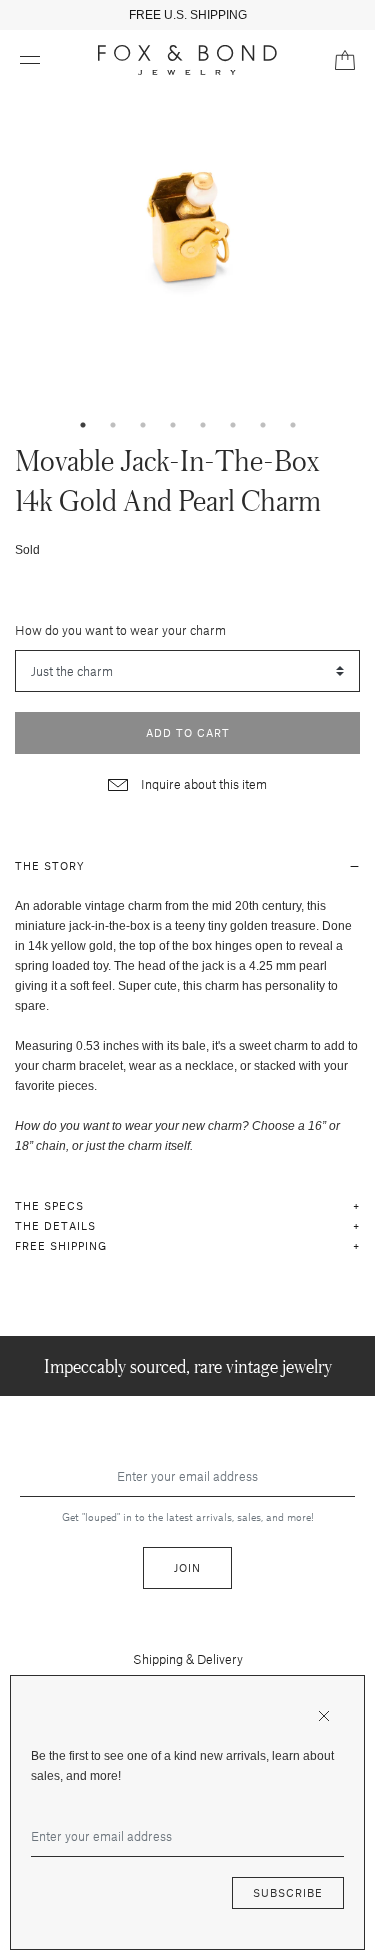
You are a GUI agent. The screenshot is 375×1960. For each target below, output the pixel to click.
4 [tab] (173, 425)
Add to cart (188, 732)
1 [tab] (83, 425)
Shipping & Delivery (188, 1659)
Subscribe (288, 1892)
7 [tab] (263, 425)
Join (187, 1567)
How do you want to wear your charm (120, 630)
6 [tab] (233, 425)
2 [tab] (113, 425)
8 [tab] (293, 425)
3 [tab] (143, 425)
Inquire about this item (202, 784)
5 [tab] (203, 425)
